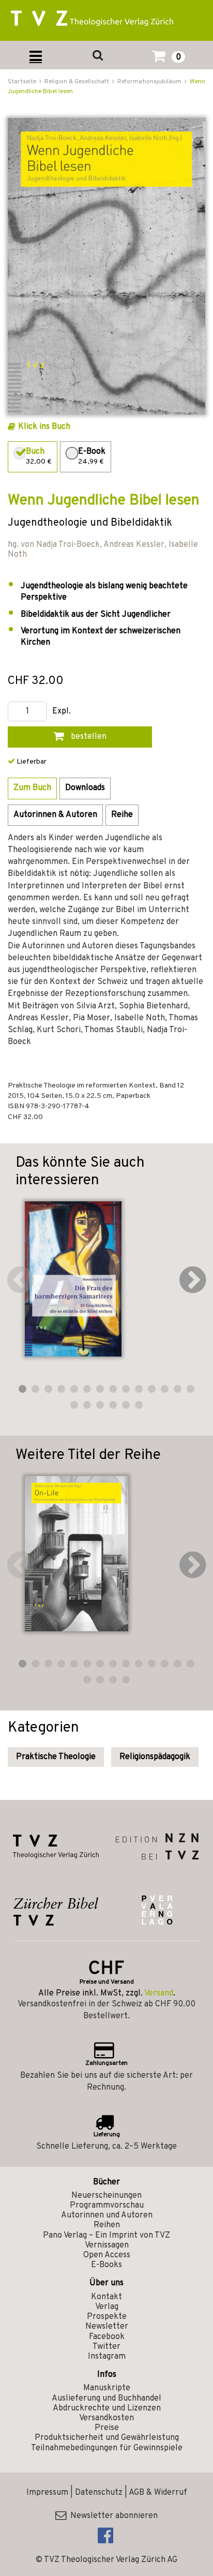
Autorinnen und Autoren (107, 2215)
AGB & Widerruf (158, 2493)
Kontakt (106, 2297)
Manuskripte (107, 2388)
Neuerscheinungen (106, 2196)
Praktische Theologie (56, 1757)
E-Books (106, 2265)
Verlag (107, 2307)
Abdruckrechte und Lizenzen (107, 2408)
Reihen (107, 2225)
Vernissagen (107, 2245)
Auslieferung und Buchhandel (106, 2399)
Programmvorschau (107, 2206)
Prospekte (107, 2317)
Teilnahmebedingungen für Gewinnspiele (107, 2448)
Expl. (62, 712)
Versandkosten (106, 2418)
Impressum (47, 2493)
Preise (107, 2428)
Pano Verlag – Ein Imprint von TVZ (106, 2236)
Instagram (107, 2357)
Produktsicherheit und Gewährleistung (107, 2438)
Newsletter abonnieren (112, 2516)
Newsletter (107, 2327)
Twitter (106, 2347)
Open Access (107, 2255)
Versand (159, 1993)
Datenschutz (99, 2493)
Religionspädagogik (155, 1757)
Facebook (107, 2337)
